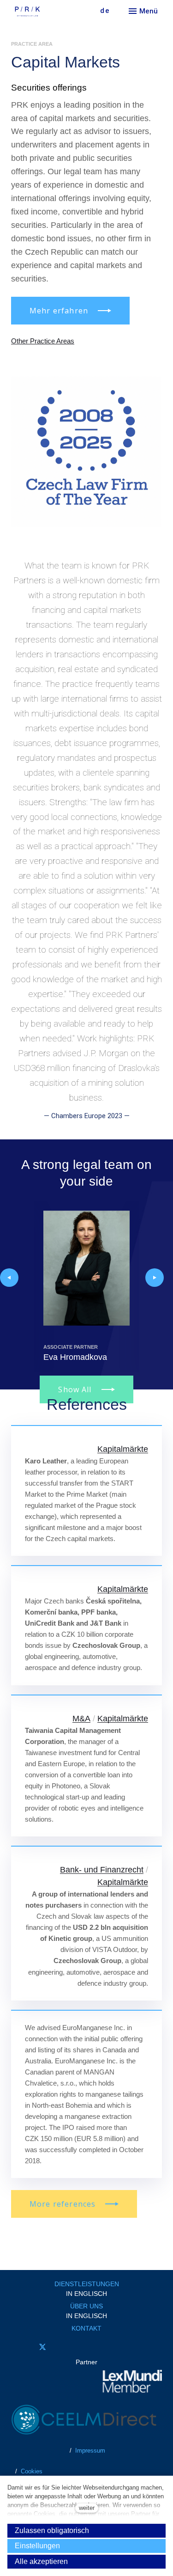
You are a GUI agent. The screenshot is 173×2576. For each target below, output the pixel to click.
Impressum (90, 2451)
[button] (9, 1278)
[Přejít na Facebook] (17, 2347)
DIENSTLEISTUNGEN (87, 2284)
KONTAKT (86, 2328)
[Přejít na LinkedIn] (68, 2347)
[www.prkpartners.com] (44, 12)
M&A (81, 1719)
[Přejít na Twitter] (42, 2347)
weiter (87, 2508)
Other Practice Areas (43, 341)
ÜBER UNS (86, 2306)
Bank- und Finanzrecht (102, 1870)
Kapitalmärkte (123, 1449)
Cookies (32, 2471)
